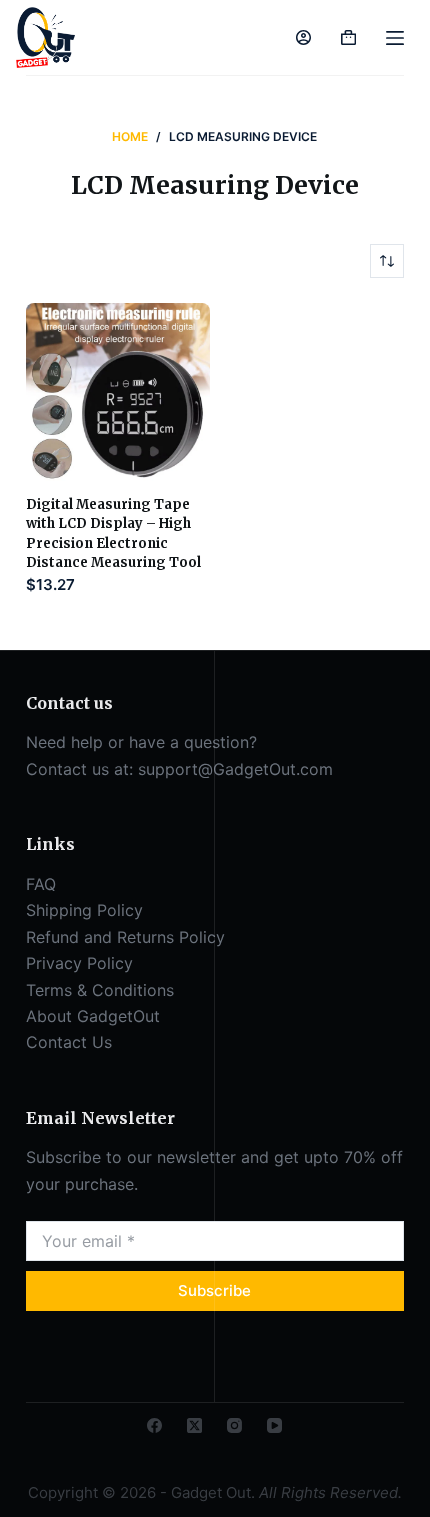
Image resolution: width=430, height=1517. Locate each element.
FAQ (41, 884)
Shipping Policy (84, 910)
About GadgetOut (93, 1016)
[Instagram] (234, 1425)
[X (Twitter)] (194, 1425)
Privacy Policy (79, 963)
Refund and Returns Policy (125, 937)
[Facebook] (154, 1425)
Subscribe (214, 1290)
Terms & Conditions (100, 990)
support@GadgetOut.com (235, 769)
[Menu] (395, 38)
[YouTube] (274, 1425)
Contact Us (69, 1042)
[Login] (303, 37)
